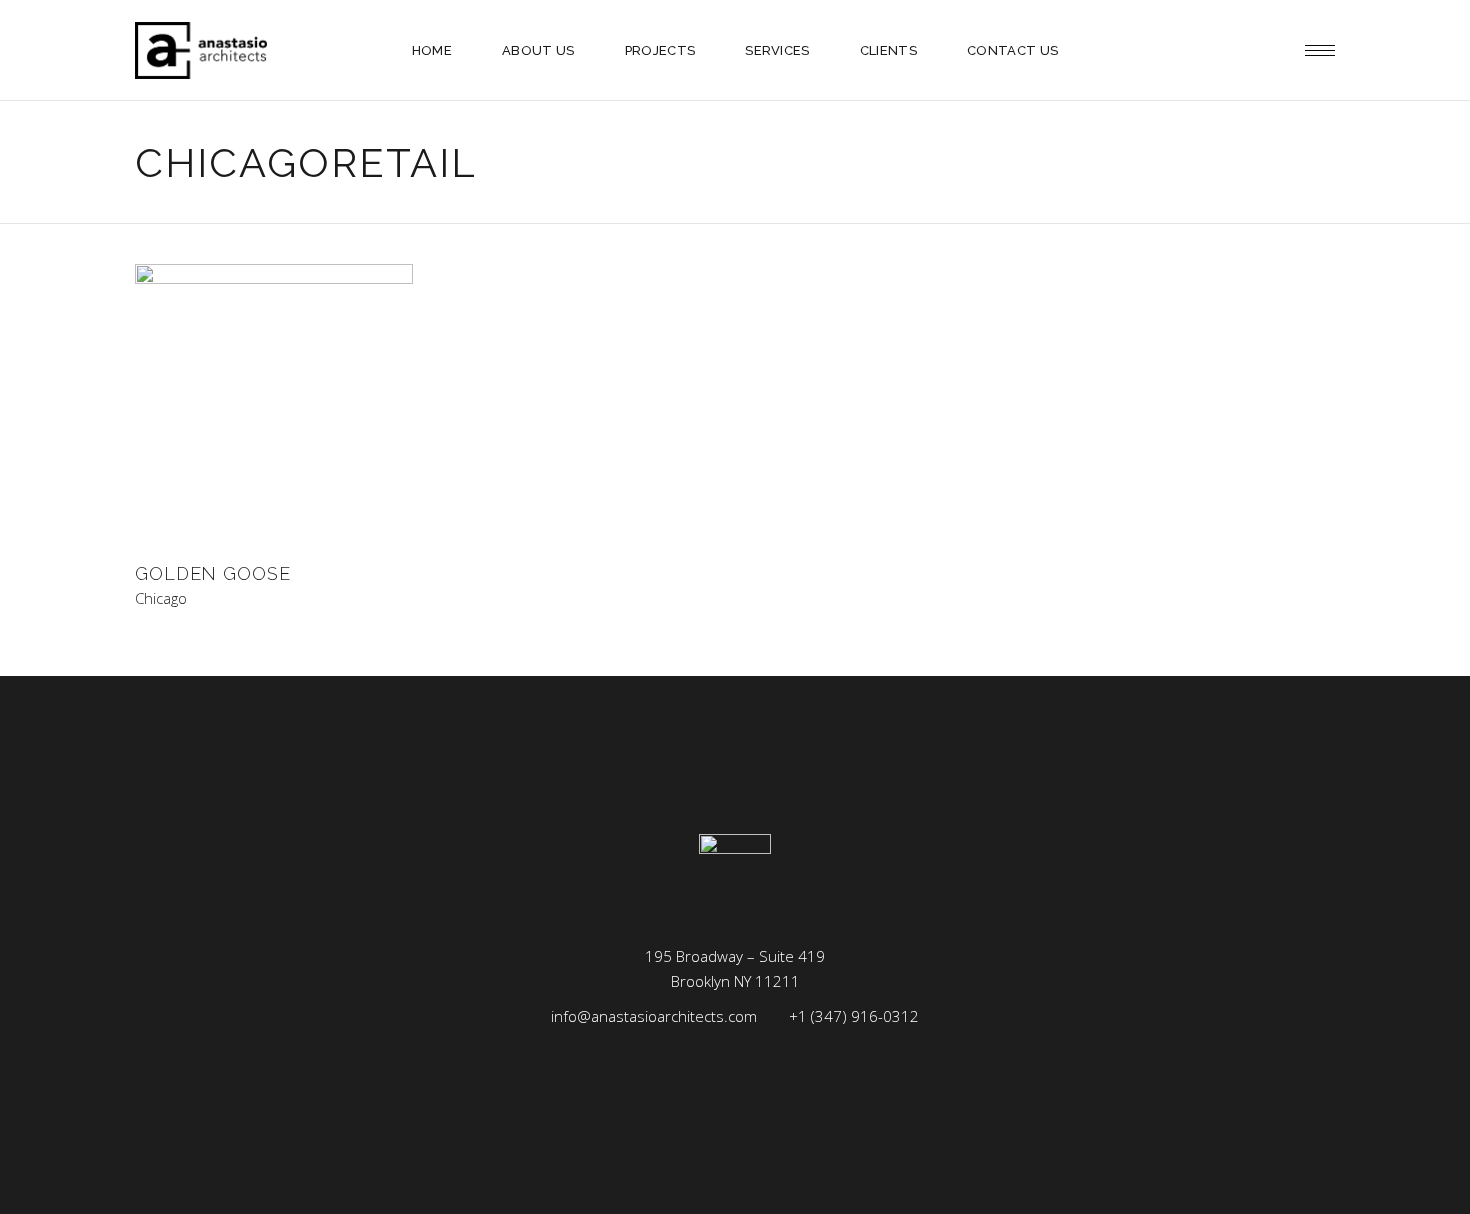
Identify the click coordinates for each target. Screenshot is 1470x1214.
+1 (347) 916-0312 (854, 1016)
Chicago (161, 598)
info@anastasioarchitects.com (654, 1016)
